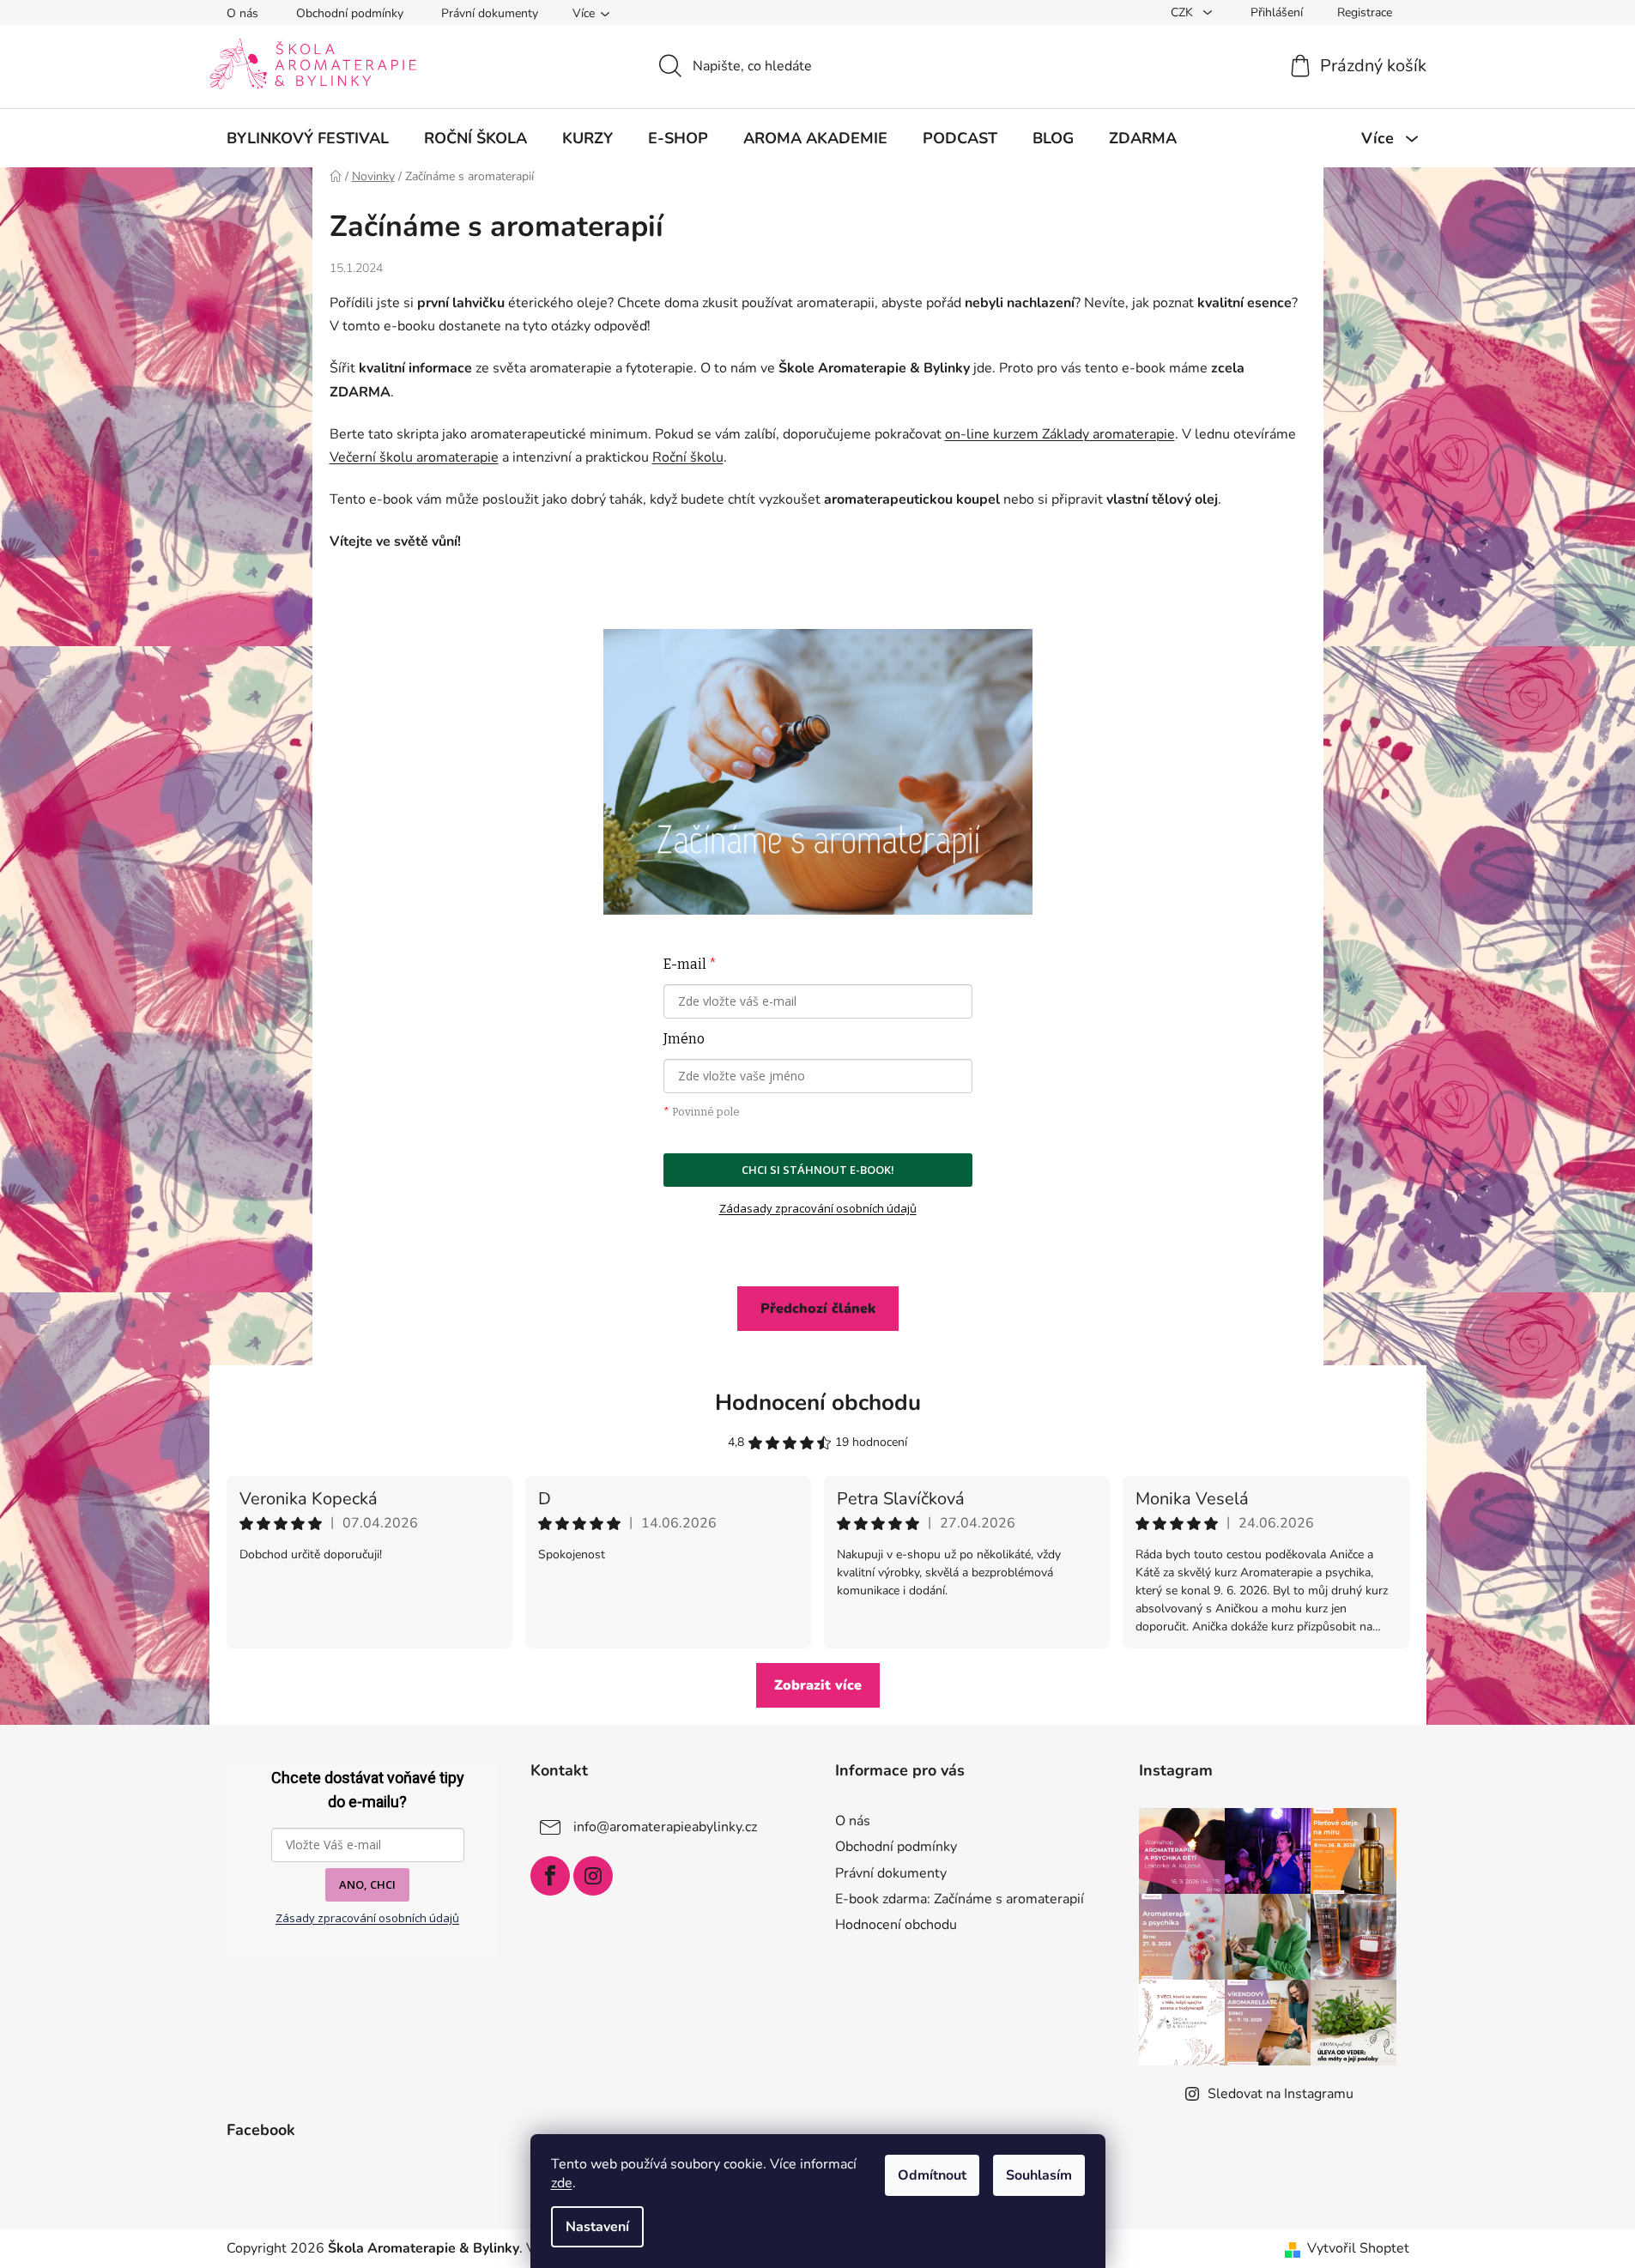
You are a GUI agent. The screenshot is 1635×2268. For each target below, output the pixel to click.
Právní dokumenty (490, 13)
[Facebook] (550, 1876)
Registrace (1365, 12)
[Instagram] (593, 1876)
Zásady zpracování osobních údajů (367, 1918)
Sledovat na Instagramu (1281, 2094)
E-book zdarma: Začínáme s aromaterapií (960, 1899)
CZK (1184, 12)
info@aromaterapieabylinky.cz (665, 1827)
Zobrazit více (818, 1685)
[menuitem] (308, 138)
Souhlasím (1039, 2175)
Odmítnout (932, 2175)
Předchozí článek (818, 1309)
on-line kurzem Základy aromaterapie (1060, 434)
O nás (242, 13)
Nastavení (597, 2227)
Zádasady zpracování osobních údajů (818, 1208)
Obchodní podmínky (350, 13)
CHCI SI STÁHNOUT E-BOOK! (818, 1170)
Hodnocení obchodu (818, 1403)
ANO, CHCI (367, 1884)
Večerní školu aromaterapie (414, 457)
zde (562, 2183)
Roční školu (688, 457)
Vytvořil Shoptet (1358, 2248)
